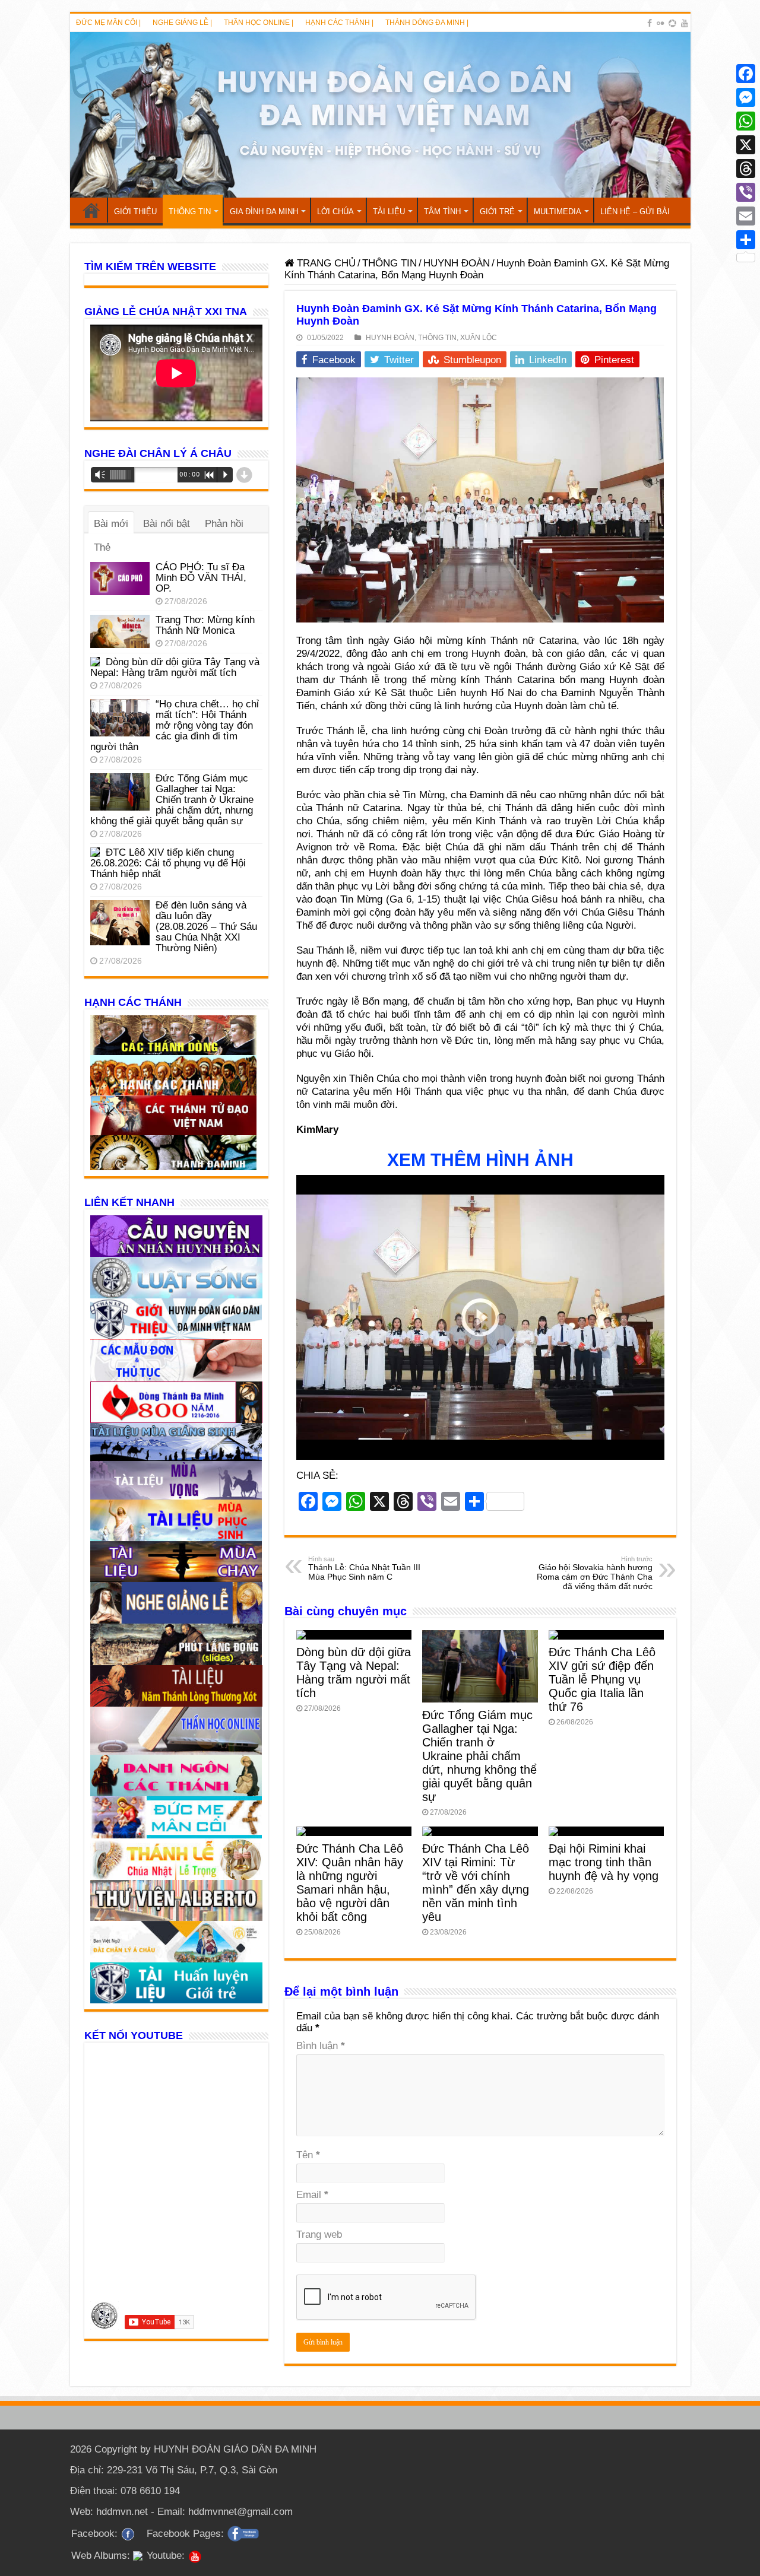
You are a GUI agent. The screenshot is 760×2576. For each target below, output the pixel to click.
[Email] (746, 216)
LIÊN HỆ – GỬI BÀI (635, 212)
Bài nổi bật (167, 524)
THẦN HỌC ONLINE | (259, 23)
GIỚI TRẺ (497, 212)
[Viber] (746, 192)
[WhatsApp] (746, 121)
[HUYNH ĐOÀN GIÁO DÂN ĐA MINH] (380, 115)
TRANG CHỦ (91, 210)
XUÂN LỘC (479, 338)
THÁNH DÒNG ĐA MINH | (427, 23)
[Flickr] (660, 23)
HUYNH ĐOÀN (457, 263)
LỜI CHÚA (335, 212)
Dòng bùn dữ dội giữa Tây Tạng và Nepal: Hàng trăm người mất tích (354, 1673)
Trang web (319, 2234)
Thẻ (102, 547)
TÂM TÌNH (442, 212)
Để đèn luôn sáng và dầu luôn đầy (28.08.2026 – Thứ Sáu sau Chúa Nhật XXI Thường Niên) (206, 927)
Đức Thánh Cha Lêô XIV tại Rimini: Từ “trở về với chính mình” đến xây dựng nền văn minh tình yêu (476, 1883)
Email (312, 2195)
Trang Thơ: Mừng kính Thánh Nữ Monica (205, 625)
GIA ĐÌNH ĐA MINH (264, 212)
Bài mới (111, 524)
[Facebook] (650, 23)
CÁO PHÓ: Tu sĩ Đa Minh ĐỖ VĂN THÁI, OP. (201, 578)
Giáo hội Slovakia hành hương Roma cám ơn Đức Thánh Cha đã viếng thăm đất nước (595, 1573)
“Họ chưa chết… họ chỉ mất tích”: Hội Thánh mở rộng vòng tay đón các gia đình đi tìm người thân (175, 725)
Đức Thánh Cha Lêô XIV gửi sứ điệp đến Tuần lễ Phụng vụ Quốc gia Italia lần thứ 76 (602, 1679)
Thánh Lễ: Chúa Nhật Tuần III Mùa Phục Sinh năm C (364, 1568)
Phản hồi (224, 524)
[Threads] (746, 169)
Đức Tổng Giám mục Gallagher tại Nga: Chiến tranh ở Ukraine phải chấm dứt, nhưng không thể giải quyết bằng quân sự (479, 1756)
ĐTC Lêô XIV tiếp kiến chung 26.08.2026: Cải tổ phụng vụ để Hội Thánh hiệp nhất (168, 863)
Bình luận (321, 2046)
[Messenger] (746, 97)
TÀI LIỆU (389, 212)
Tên (308, 2155)
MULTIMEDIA (558, 212)
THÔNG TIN (190, 212)
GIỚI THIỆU (135, 212)
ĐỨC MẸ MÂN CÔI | (108, 23)
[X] (746, 145)
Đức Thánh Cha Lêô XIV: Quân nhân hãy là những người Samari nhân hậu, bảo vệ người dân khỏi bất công (350, 1883)
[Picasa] (672, 23)
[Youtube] (685, 23)
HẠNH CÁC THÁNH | (339, 23)
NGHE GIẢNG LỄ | (182, 23)
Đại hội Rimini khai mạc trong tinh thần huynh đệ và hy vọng (604, 1862)
